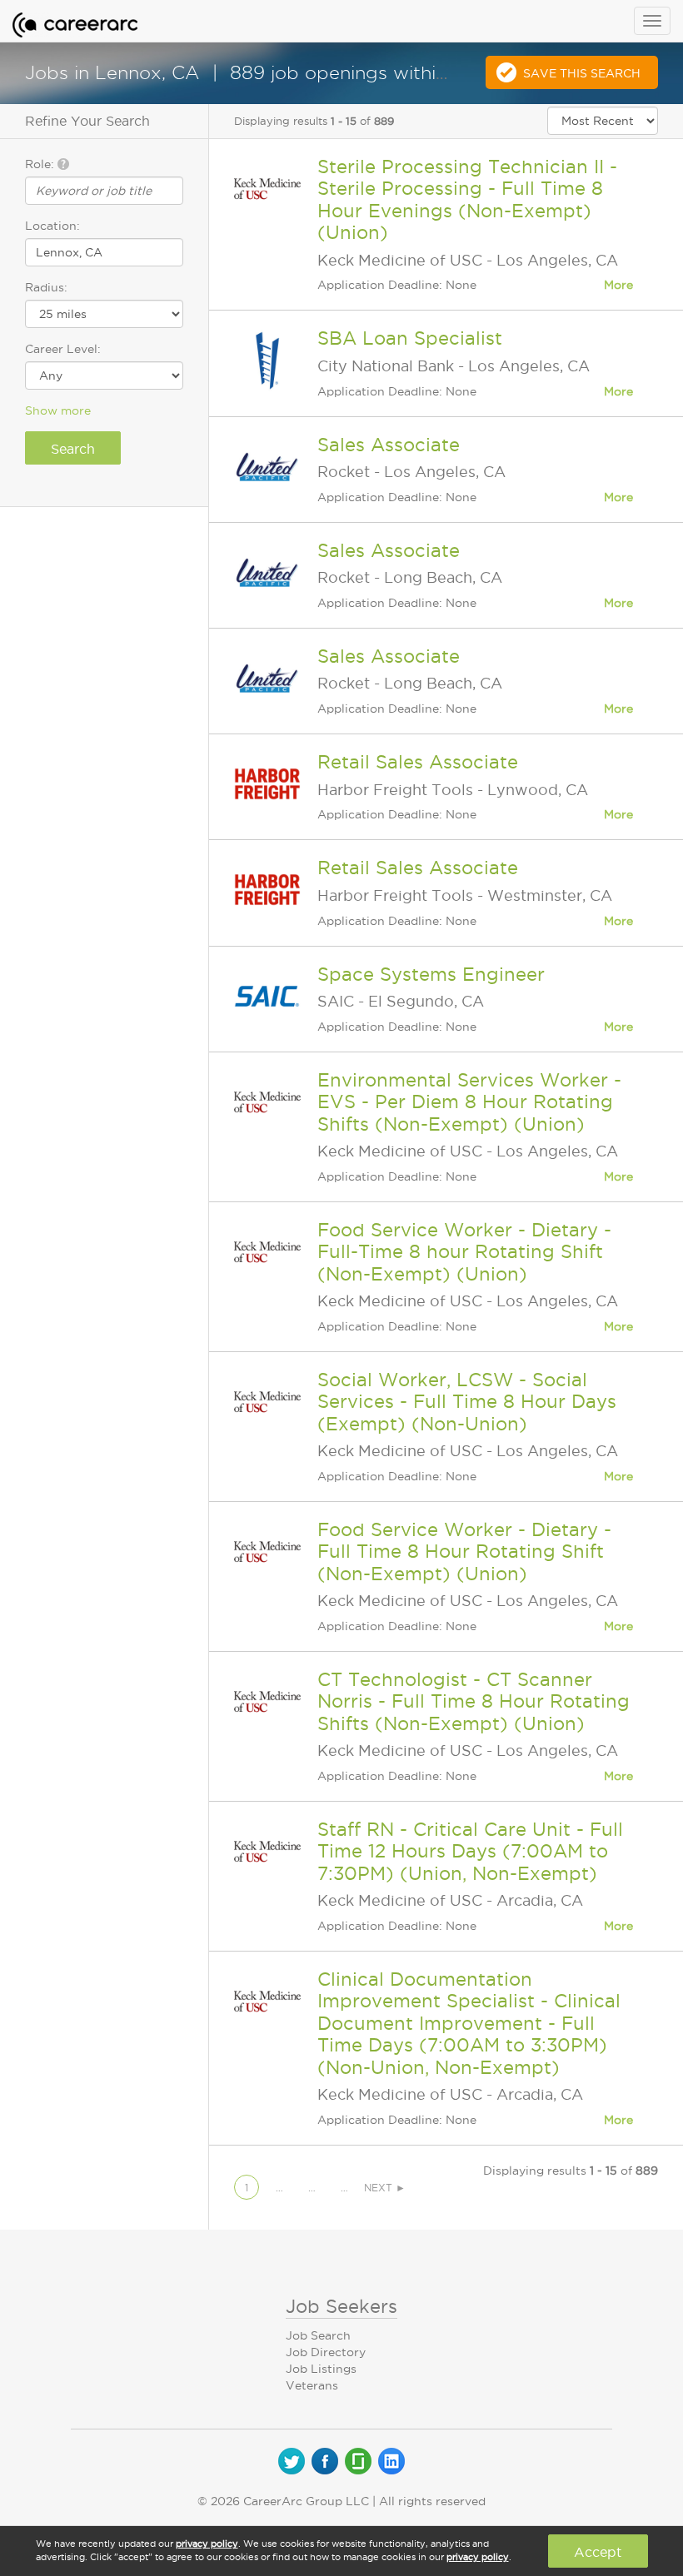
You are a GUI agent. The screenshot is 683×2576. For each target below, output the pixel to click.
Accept (598, 2552)
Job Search (318, 2335)
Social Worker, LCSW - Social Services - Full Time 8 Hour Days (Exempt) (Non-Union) (467, 1402)
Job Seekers (341, 2306)
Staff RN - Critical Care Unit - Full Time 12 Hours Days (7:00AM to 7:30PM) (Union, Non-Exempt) (470, 1851)
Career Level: (63, 349)
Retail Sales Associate (418, 762)
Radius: (46, 287)
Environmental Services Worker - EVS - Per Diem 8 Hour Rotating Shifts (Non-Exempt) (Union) (469, 1102)
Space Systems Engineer (431, 974)
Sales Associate (389, 445)
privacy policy (207, 2544)
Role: (41, 164)
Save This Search (582, 73)
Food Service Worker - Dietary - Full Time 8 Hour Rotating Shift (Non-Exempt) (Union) (464, 1552)
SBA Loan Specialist (410, 338)
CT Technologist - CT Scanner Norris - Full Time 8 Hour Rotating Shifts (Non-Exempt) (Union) (474, 1701)
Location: (52, 226)
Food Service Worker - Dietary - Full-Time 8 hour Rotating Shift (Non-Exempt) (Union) (464, 1252)
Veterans (312, 2385)
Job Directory (326, 2352)
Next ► (385, 2188)
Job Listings (321, 2369)
